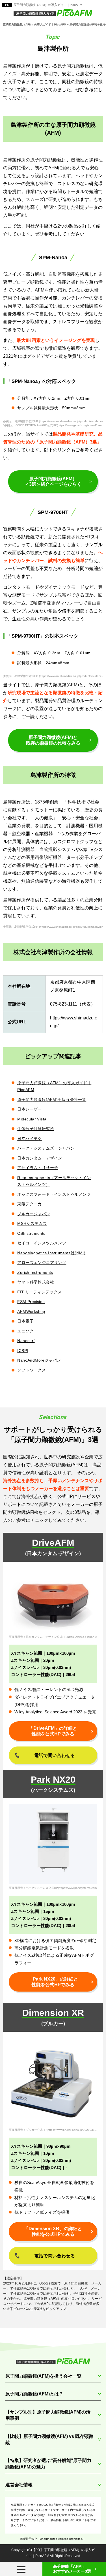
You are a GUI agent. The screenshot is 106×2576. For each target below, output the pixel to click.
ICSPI (23, 1351)
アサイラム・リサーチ (38, 1168)
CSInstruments (31, 1233)
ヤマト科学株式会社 (36, 1282)
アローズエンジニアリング (42, 1263)
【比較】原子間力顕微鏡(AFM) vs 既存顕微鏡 (49, 2439)
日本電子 (25, 1321)
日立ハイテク (30, 1139)
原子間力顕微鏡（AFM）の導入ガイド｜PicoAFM (48, 5)
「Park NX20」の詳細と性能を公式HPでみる (53, 1982)
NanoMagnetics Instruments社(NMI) (51, 1253)
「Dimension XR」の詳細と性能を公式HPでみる (53, 2231)
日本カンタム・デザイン (40, 1158)
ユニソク (25, 1331)
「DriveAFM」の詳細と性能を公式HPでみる (53, 1731)
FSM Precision (31, 1302)
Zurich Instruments (35, 1272)
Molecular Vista (32, 1119)
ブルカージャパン (33, 1214)
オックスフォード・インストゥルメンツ (54, 1194)
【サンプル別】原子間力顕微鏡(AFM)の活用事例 (48, 2415)
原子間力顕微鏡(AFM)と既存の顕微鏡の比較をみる (53, 740)
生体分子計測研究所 (36, 1129)
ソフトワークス (32, 1370)
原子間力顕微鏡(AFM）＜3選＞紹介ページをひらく (53, 482)
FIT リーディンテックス (39, 1292)
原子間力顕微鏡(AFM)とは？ (34, 2394)
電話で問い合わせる (55, 1755)
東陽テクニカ (30, 1204)
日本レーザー (30, 1109)
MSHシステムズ (32, 1223)
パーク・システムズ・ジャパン (46, 1148)
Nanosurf (26, 1341)
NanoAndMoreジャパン (39, 1360)
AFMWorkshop (31, 1311)
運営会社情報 (19, 2485)
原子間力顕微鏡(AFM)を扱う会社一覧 (52, 1100)
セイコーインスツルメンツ (42, 1243)
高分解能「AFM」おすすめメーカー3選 (72, 2569)
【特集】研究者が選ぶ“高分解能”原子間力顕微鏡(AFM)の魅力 (48, 2464)
